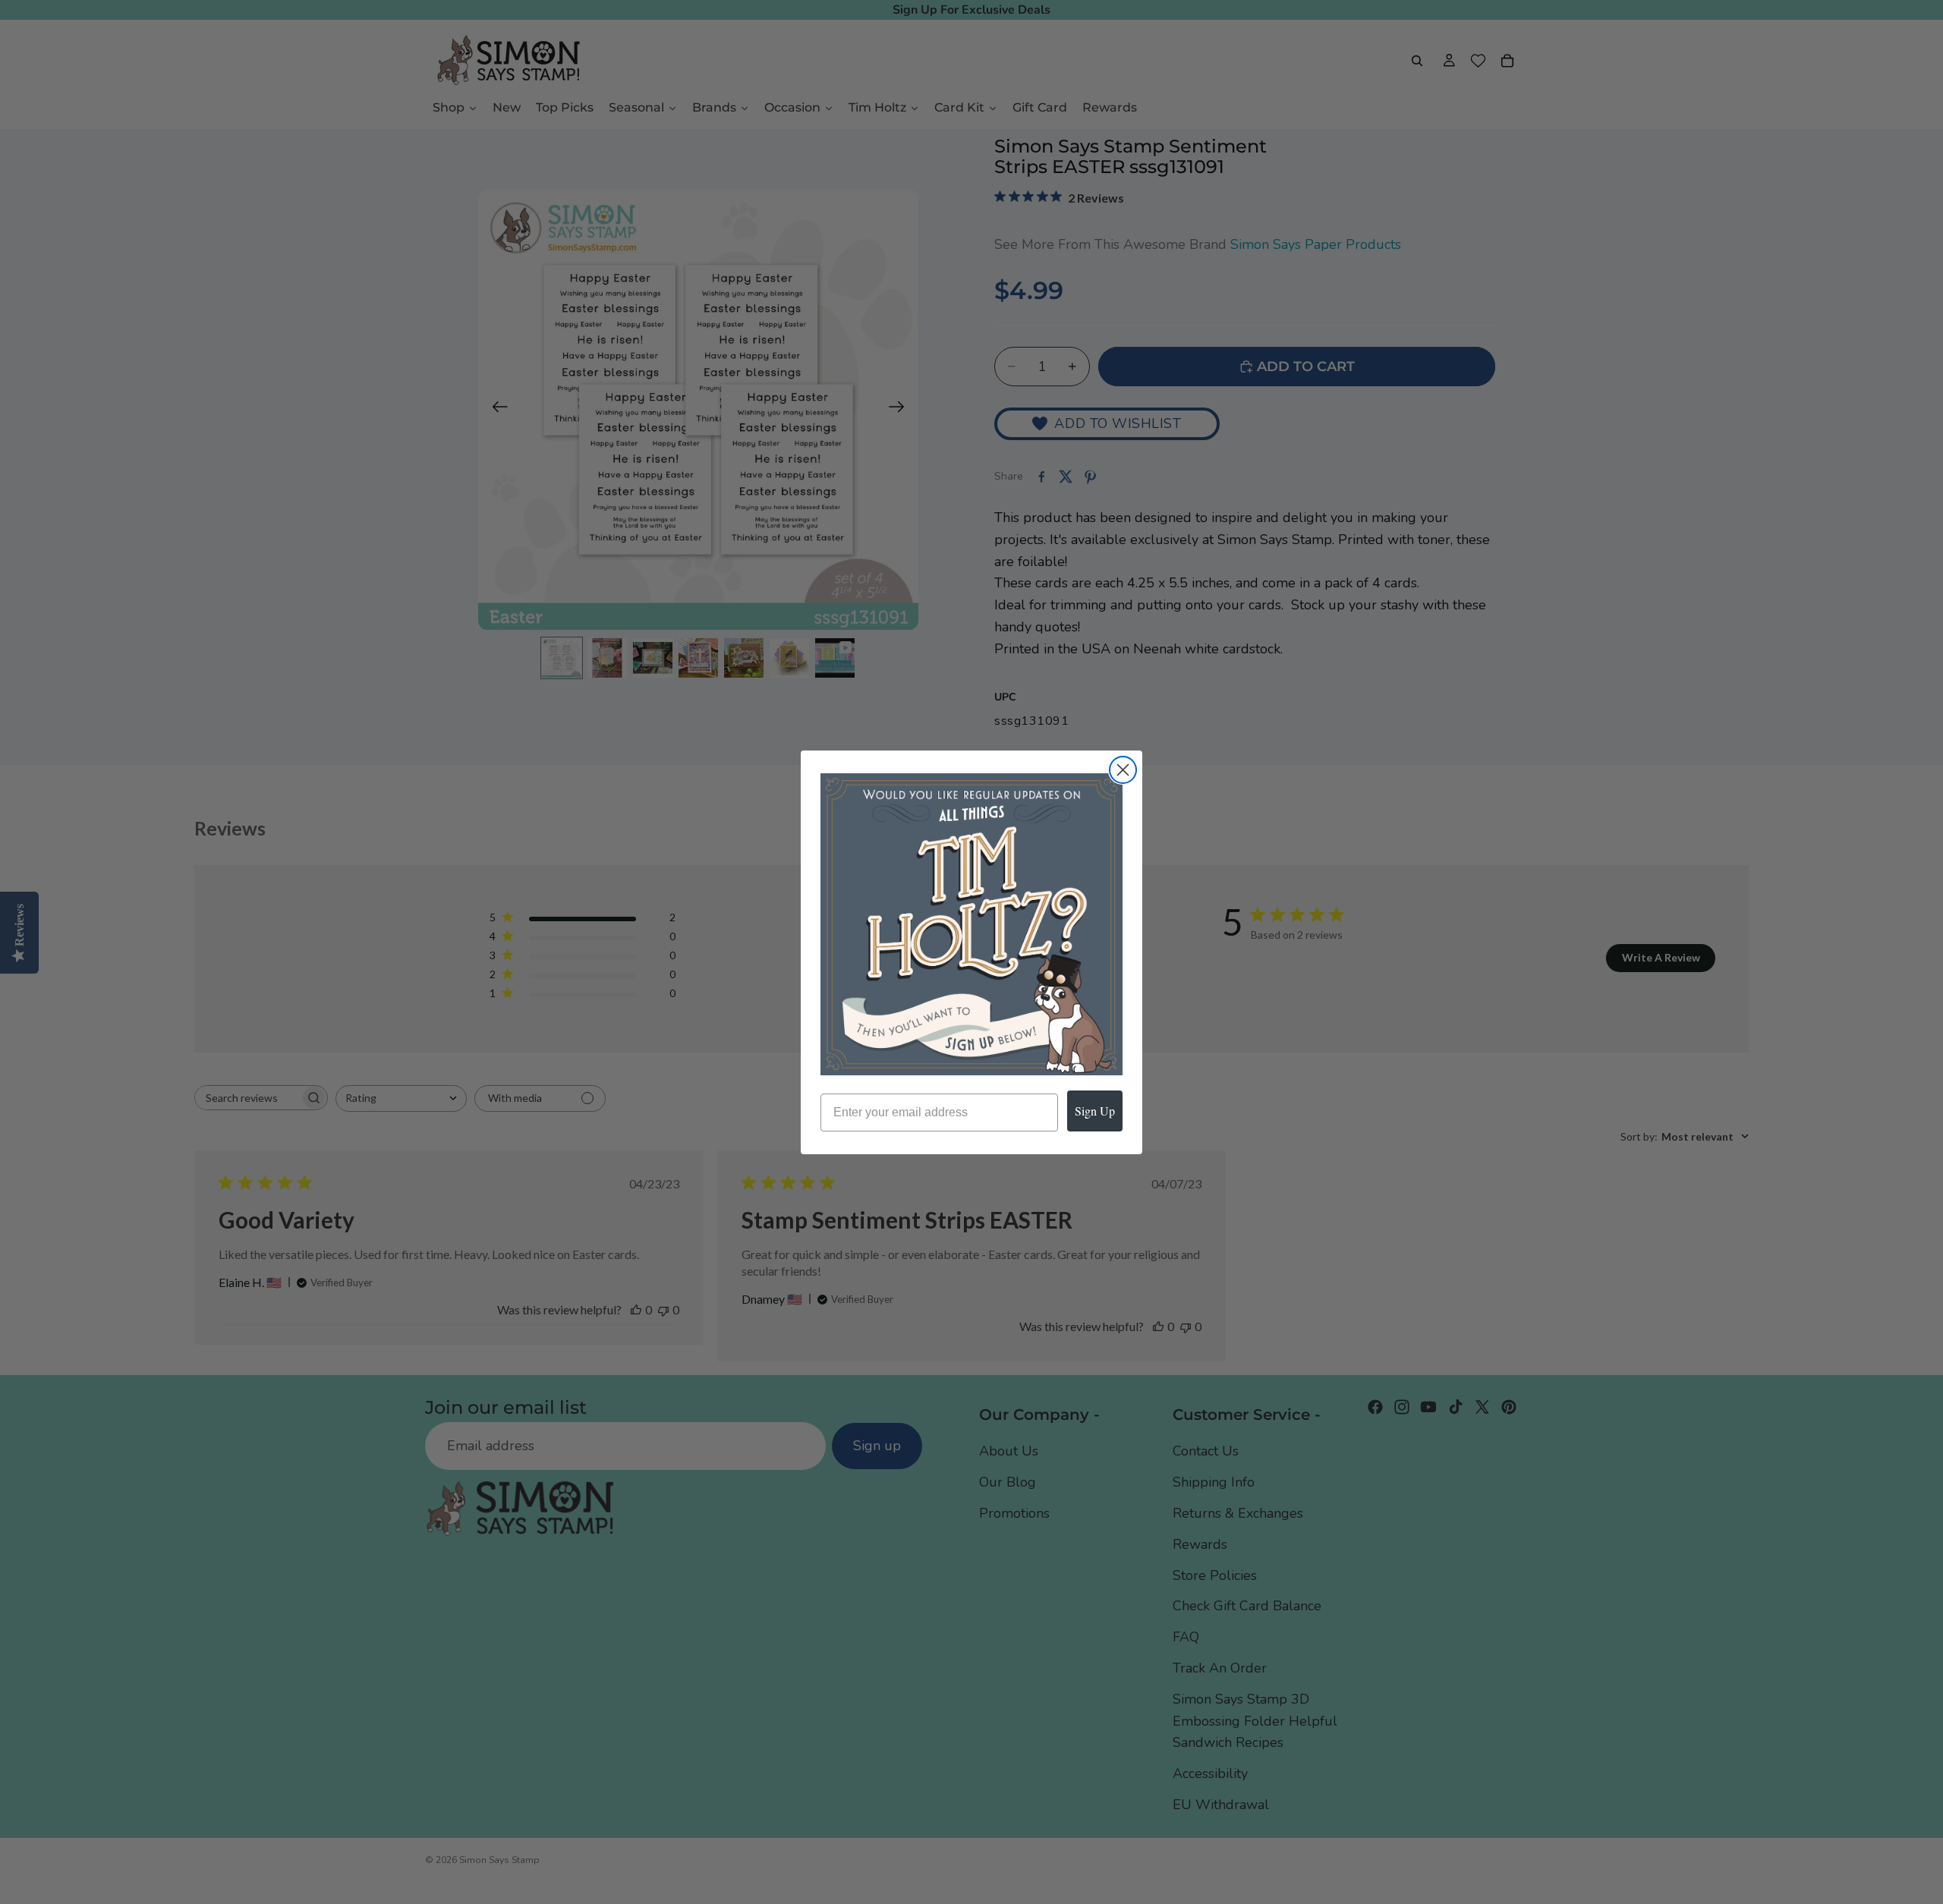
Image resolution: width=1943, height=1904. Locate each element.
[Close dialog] (1123, 770)
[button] (971, 924)
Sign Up (1095, 1111)
